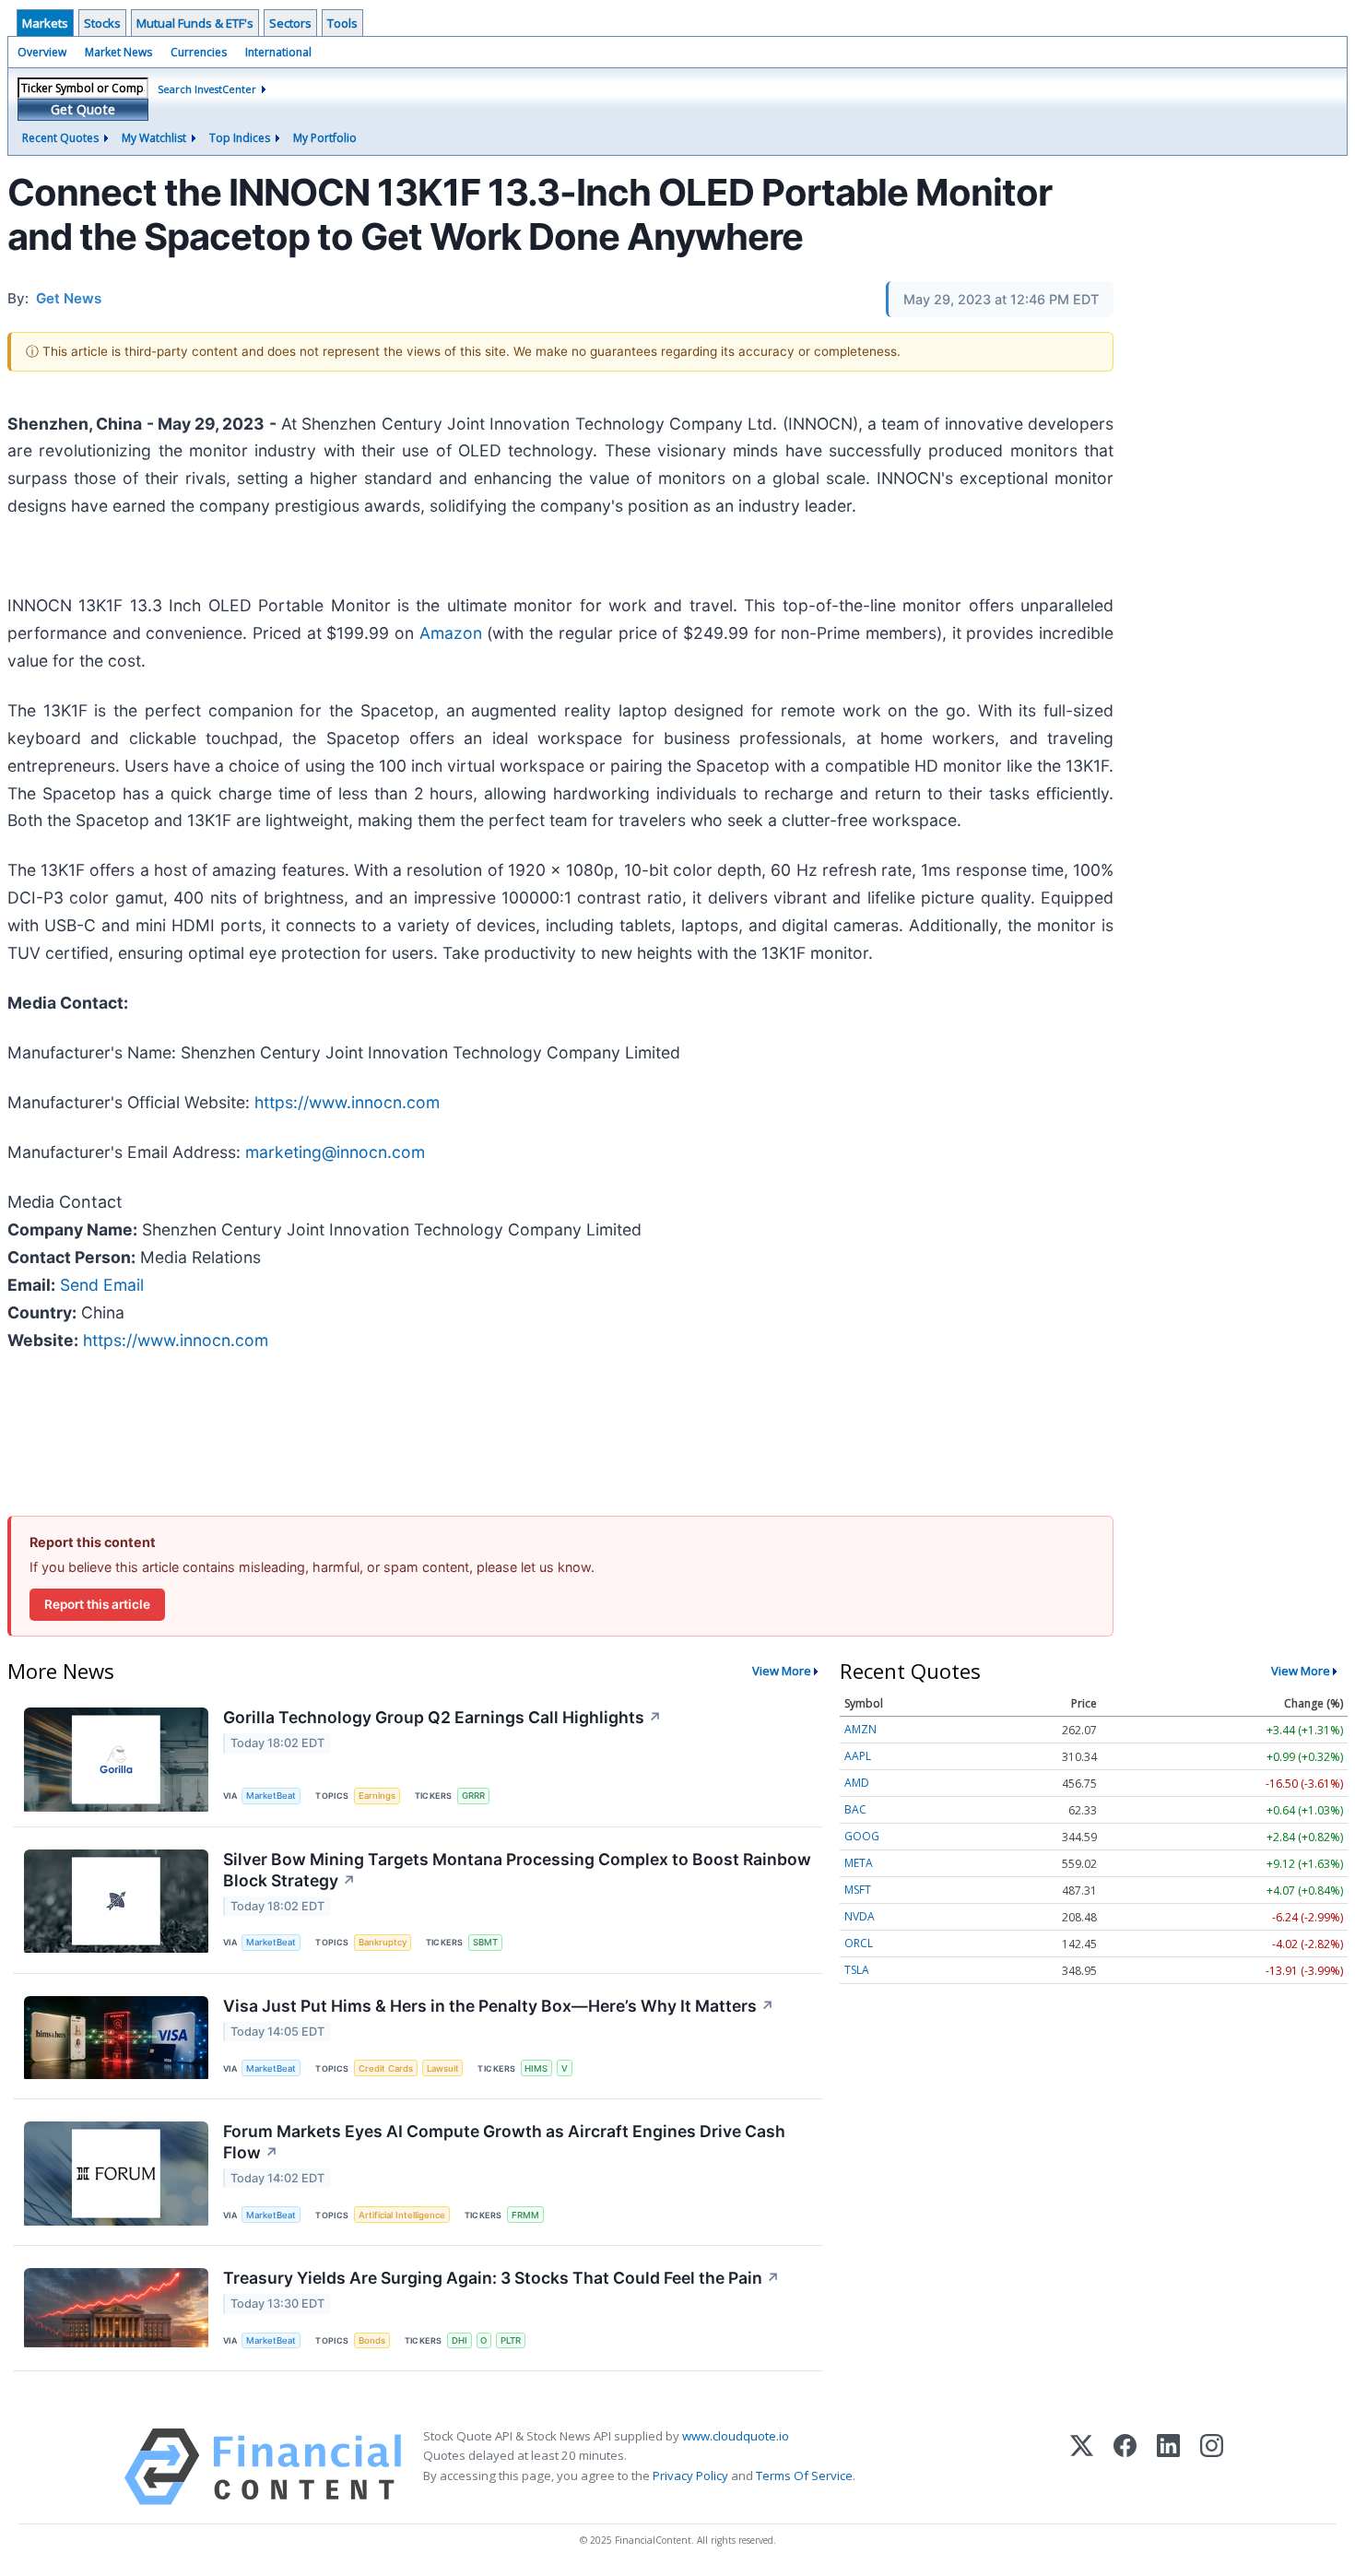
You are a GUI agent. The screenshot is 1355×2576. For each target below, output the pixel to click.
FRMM (525, 2215)
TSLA (857, 1970)
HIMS (536, 2068)
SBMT (485, 1942)
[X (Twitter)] (1082, 2467)
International (278, 52)
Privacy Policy (690, 2476)
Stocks (102, 23)
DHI (460, 2340)
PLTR (511, 2340)
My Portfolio (325, 138)
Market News (118, 52)
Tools (342, 23)
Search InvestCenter (207, 89)
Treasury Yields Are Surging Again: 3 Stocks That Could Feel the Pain (501, 2278)
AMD (857, 1783)
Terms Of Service (804, 2476)
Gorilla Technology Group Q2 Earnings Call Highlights (442, 1717)
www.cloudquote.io (736, 2436)
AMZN (860, 1729)
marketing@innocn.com (335, 1152)
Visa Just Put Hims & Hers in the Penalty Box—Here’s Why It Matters (499, 2006)
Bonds (372, 2340)
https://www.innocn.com (347, 1102)
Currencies (199, 52)
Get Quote (83, 109)
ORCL (859, 1943)
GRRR (473, 1796)
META (859, 1863)
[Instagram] (1212, 2467)
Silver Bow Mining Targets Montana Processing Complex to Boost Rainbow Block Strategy (517, 1870)
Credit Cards (386, 2068)
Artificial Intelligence (402, 2215)
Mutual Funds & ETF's (195, 23)
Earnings (377, 1796)
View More (782, 1671)
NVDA (860, 1916)
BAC (855, 1809)
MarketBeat (271, 1796)
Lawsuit (443, 2068)
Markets (45, 23)
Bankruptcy (383, 1942)
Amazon (451, 633)
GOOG (862, 1836)
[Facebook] (1125, 2467)
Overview (42, 52)
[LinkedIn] (1168, 2467)
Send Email (102, 1285)
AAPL (858, 1756)
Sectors (290, 23)
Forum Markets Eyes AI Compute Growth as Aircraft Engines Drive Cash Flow (504, 2142)
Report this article (97, 1604)
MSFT (858, 1890)
